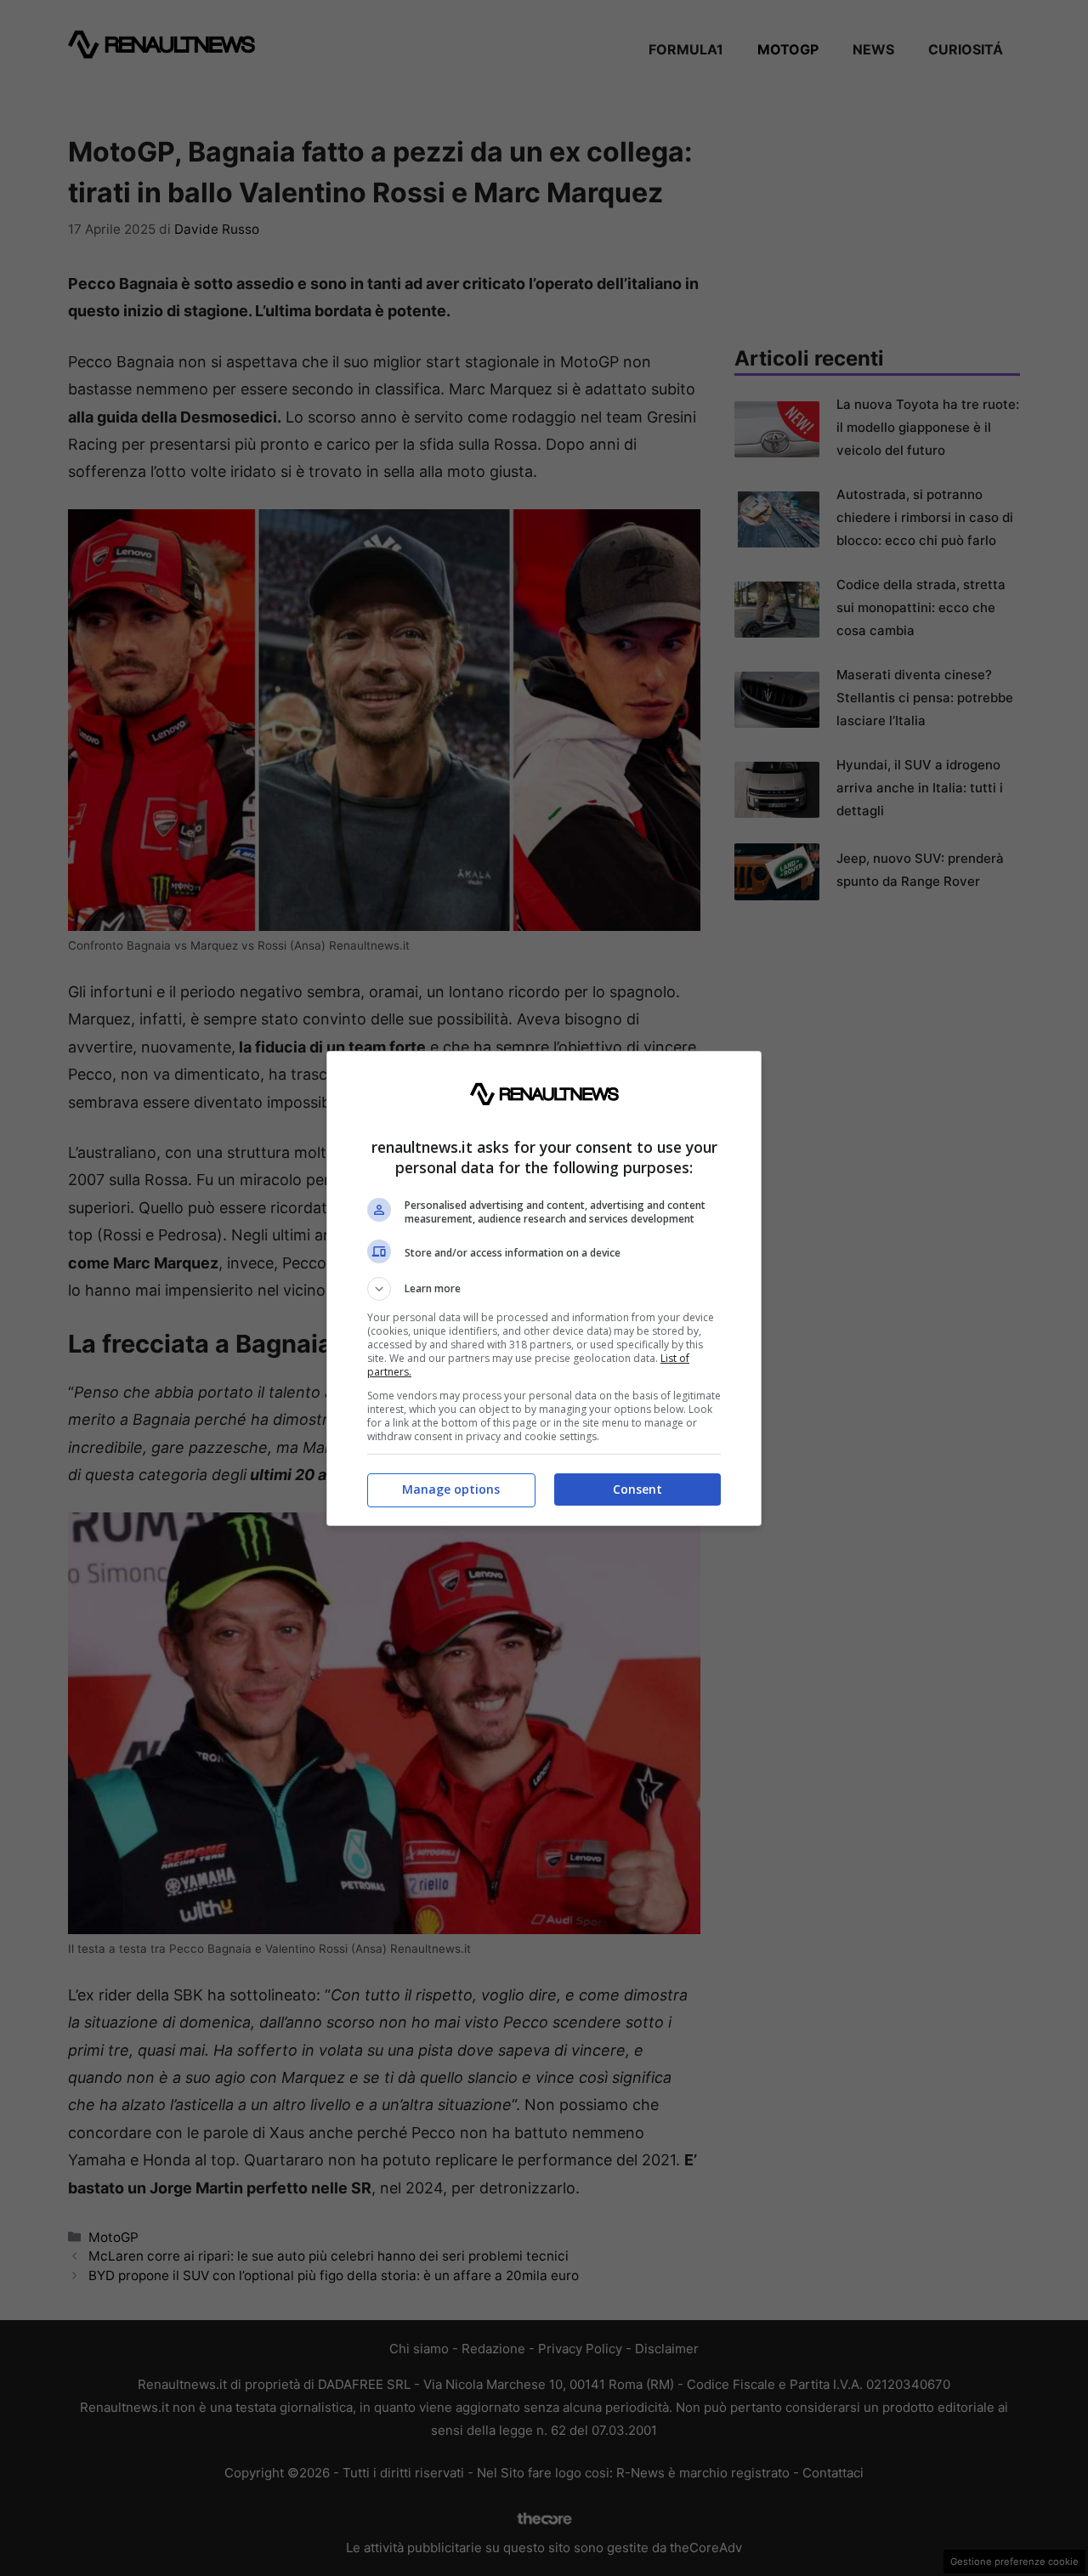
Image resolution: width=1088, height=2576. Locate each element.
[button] (544, 1289)
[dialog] (544, 1288)
